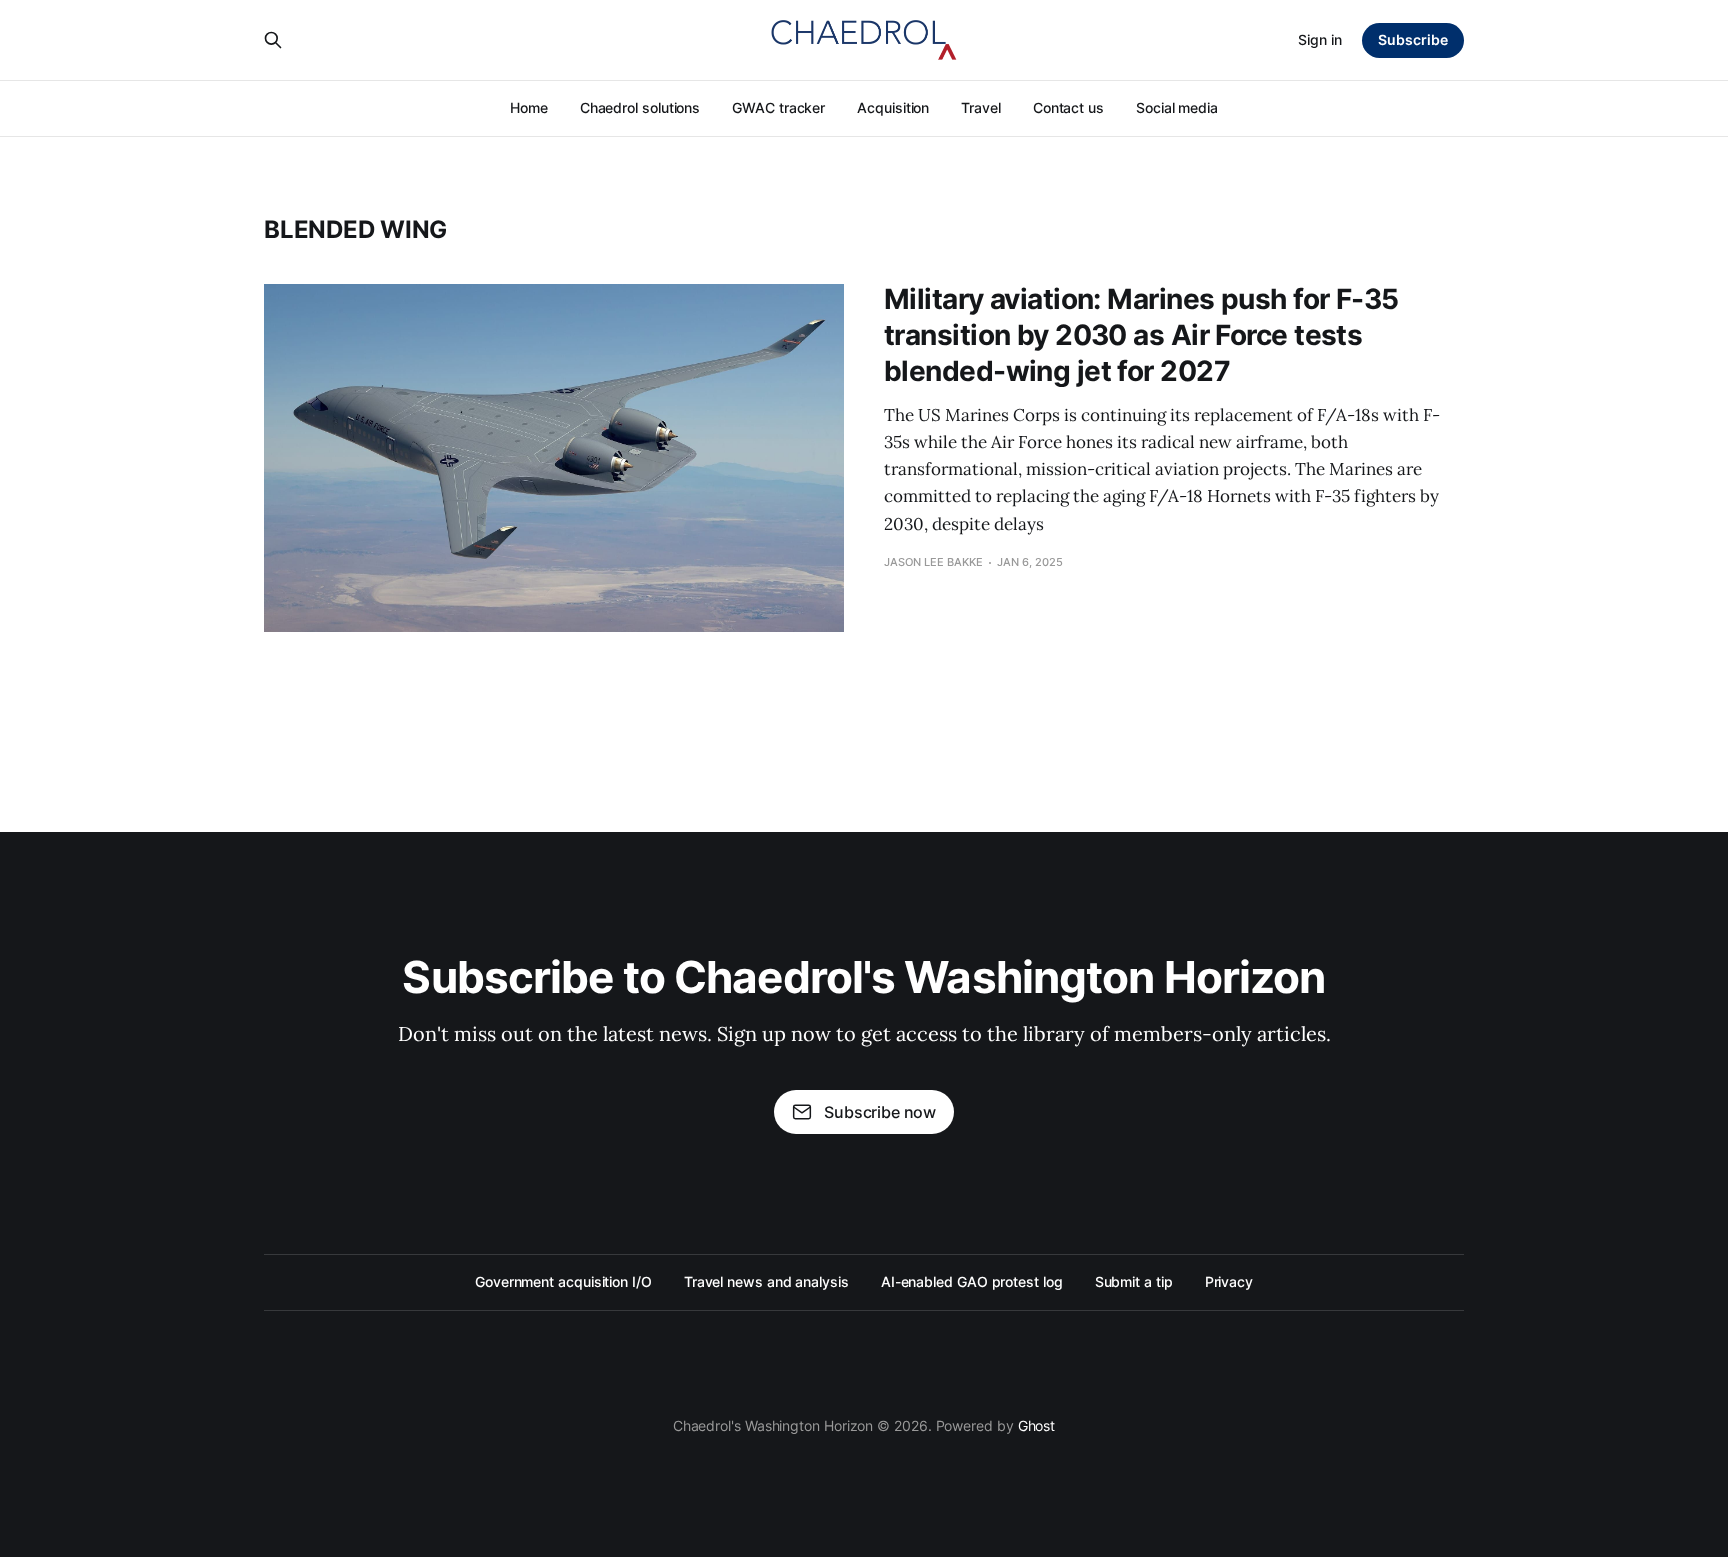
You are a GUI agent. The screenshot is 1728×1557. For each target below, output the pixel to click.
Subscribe (1413, 39)
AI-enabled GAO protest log (972, 1281)
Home (529, 107)
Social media (1177, 107)
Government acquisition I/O (563, 1281)
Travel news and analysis (766, 1281)
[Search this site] (273, 40)
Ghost (1037, 1425)
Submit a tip (1134, 1281)
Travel (981, 107)
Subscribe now (880, 1112)
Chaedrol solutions (640, 107)
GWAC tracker (778, 107)
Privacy (1229, 1281)
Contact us (1068, 107)
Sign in (1320, 39)
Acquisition (893, 107)
